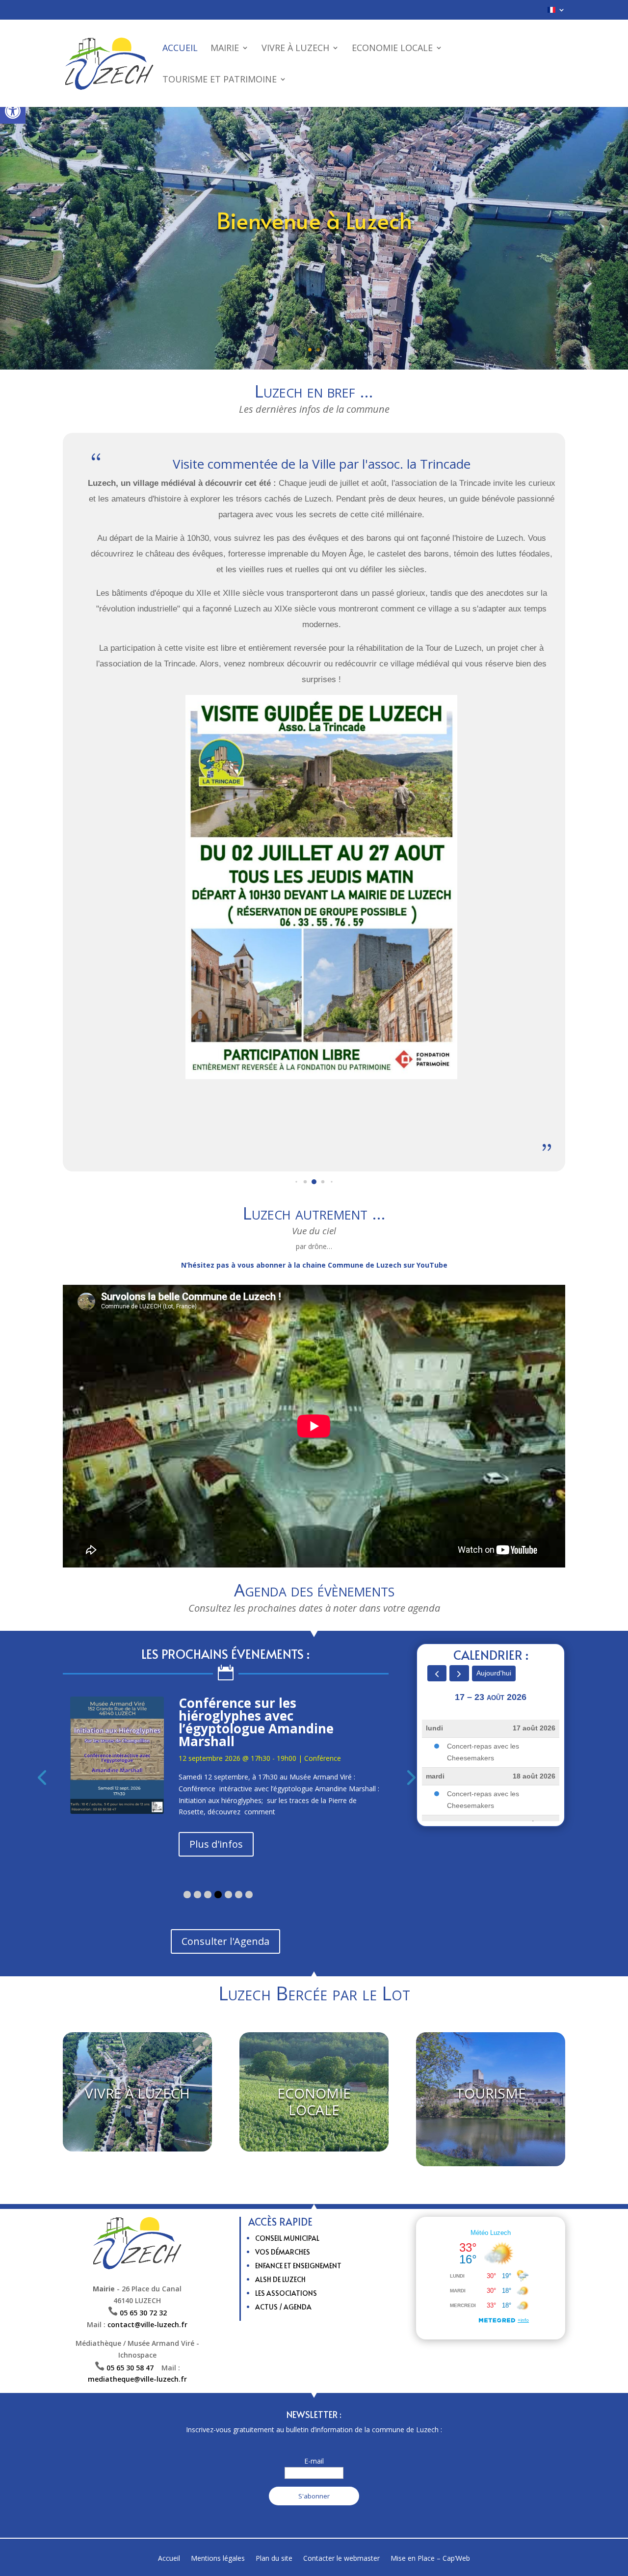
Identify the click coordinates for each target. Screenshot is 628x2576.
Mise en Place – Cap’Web (430, 2519)
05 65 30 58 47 (134, 2328)
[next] (459, 1673)
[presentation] (42, 1757)
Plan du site (274, 2519)
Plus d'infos (216, 1794)
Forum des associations (253, 1703)
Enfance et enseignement (298, 2226)
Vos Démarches (283, 2212)
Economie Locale (392, 49)
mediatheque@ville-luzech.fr (137, 2340)
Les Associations (286, 2253)
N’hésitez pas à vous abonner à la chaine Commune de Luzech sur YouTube (314, 1265)
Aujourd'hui (494, 1673)
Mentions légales (218, 2519)
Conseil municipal (287, 2198)
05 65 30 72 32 (143, 2273)
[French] (556, 13)
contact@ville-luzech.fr (147, 2285)
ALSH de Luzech (280, 2240)
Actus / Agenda (283, 2267)
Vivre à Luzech (295, 49)
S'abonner (314, 2456)
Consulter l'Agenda (225, 1901)
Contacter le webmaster (341, 2519)
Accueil (180, 49)
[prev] (437, 1673)
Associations (324, 1720)
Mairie (225, 49)
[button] (13, 111)
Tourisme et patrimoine (220, 80)
